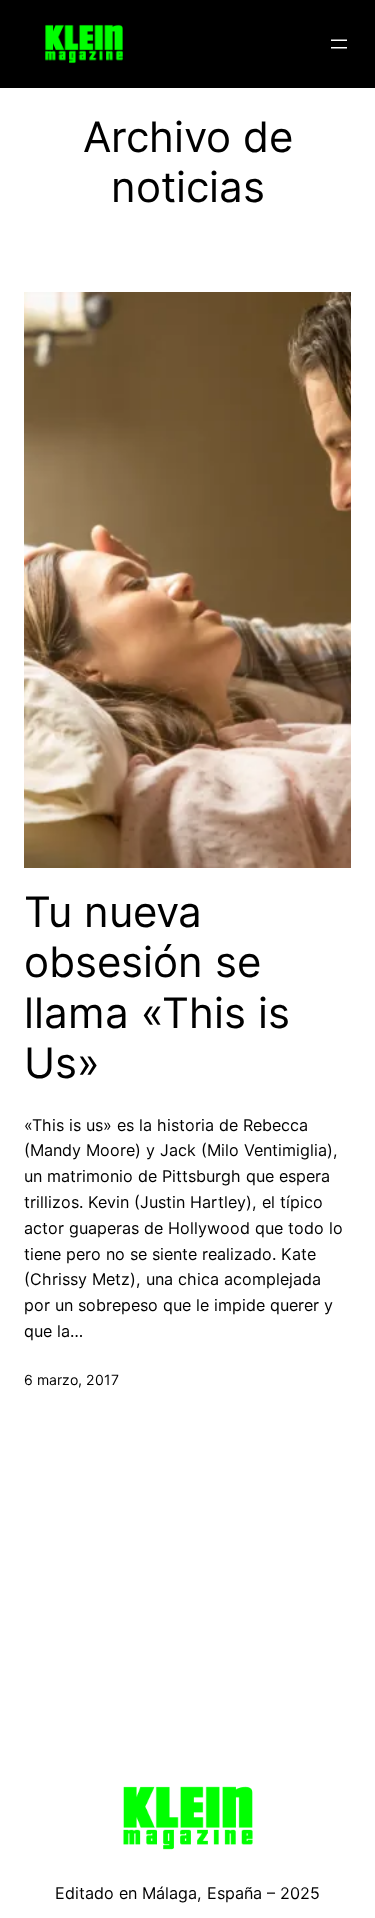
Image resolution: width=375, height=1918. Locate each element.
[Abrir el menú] (339, 44)
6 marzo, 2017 (71, 1379)
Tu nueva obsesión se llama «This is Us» (157, 987)
